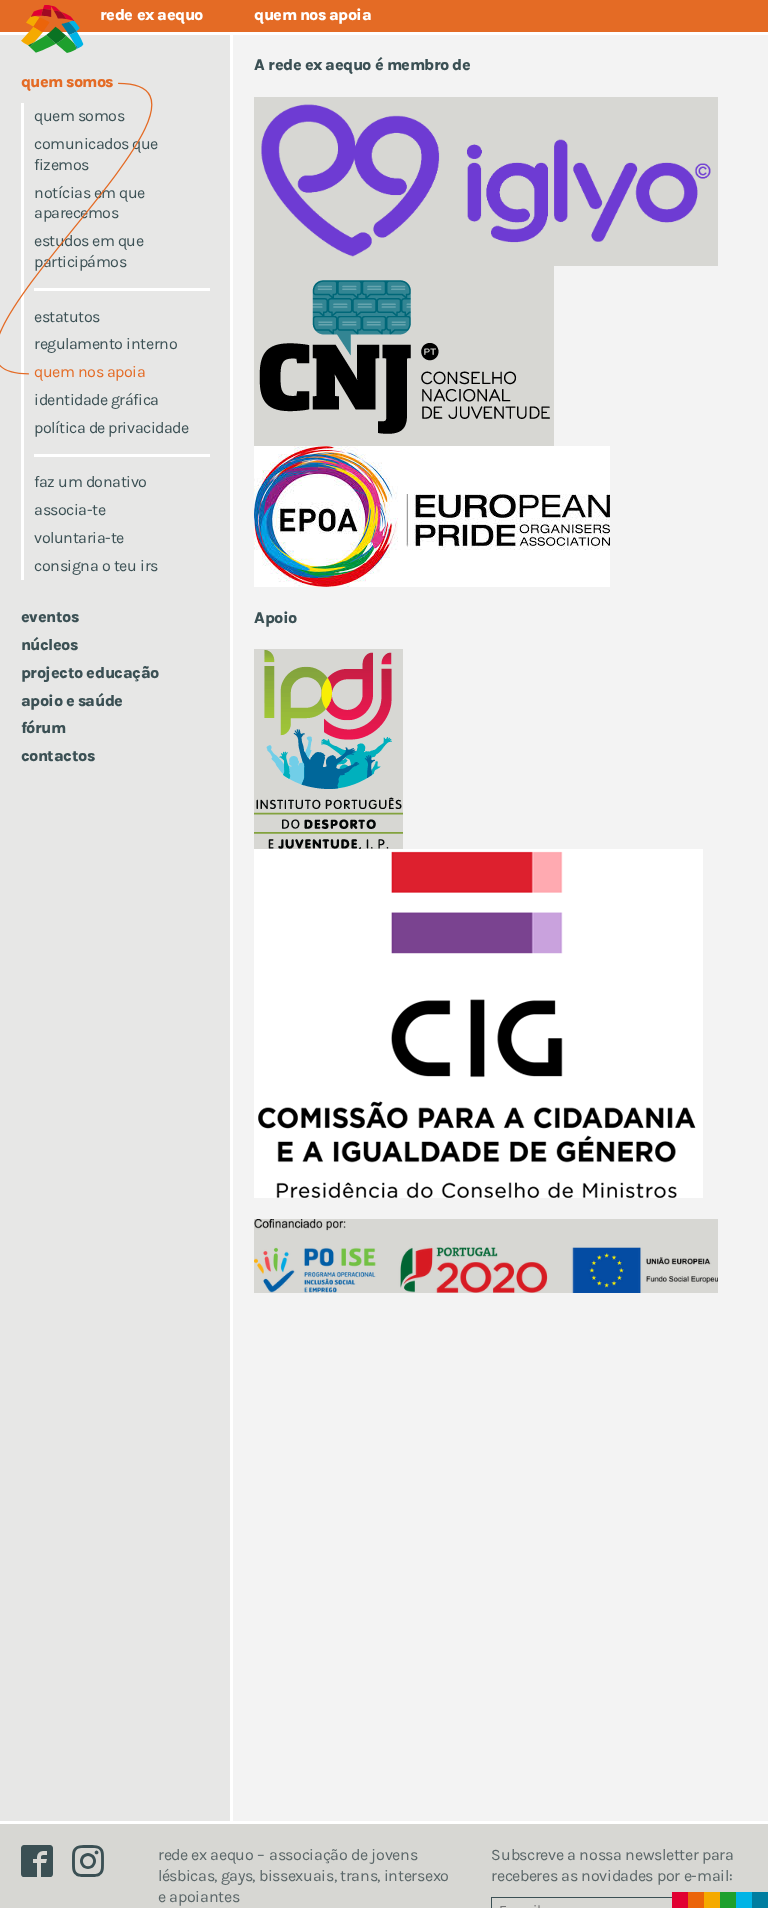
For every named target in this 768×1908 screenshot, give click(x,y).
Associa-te (69, 509)
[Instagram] (96, 1866)
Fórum (43, 727)
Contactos (58, 755)
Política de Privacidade (111, 427)
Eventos (50, 616)
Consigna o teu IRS (95, 565)
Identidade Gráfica (96, 399)
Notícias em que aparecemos (89, 203)
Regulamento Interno (105, 343)
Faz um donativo (90, 481)
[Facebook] (47, 1866)
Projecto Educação (90, 672)
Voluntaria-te (79, 537)
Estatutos (67, 316)
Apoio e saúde (72, 700)
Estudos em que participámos (88, 251)
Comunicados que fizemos (96, 154)
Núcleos (49, 644)
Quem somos (79, 115)
